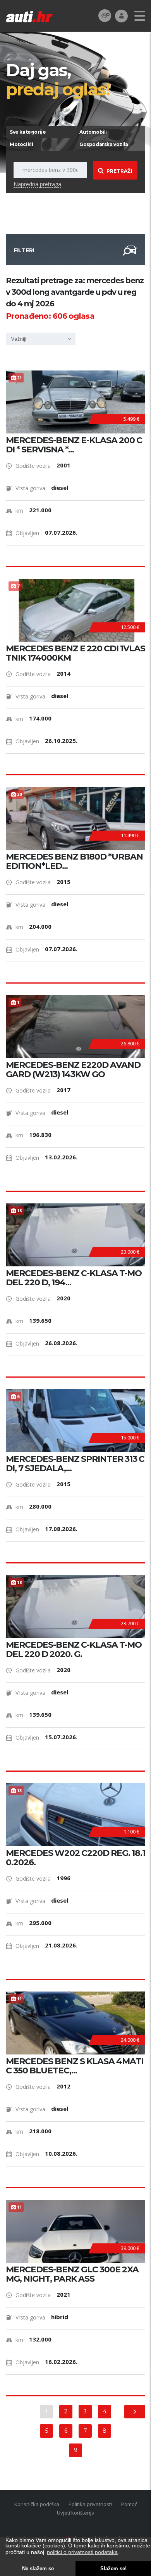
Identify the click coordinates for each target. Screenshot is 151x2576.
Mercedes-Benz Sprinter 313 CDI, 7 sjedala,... (75, 1464)
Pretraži (119, 171)
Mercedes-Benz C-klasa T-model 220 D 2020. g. (74, 1650)
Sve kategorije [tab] (28, 132)
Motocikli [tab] (21, 144)
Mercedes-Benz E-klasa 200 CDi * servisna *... (74, 445)
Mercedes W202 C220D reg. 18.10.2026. (75, 1858)
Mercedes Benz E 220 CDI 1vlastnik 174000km (75, 653)
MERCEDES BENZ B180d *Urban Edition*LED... (74, 861)
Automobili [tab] (93, 132)
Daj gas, (58, 79)
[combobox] (41, 339)
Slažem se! (113, 2569)
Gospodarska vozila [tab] (104, 144)
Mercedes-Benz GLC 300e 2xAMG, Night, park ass (72, 2274)
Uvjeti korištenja (76, 2513)
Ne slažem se (38, 2569)
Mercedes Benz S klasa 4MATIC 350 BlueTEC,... (75, 2066)
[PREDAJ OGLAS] (105, 15)
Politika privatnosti (90, 2504)
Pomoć (129, 2504)
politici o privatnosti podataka (82, 2552)
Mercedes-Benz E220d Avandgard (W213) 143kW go (73, 1070)
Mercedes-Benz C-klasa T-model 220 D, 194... (74, 1278)
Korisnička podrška (37, 2504)
